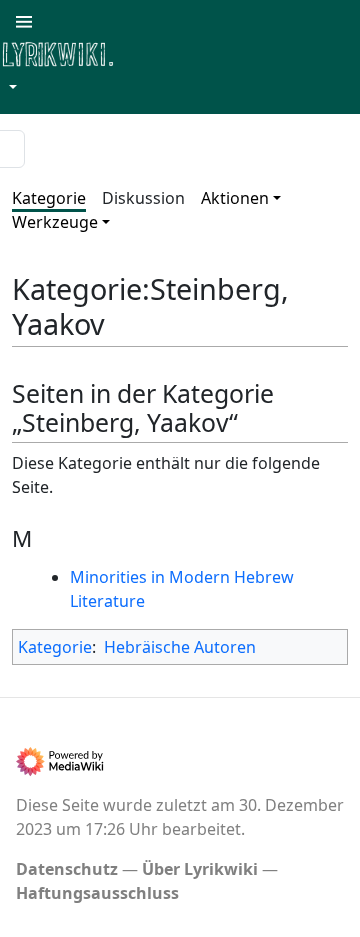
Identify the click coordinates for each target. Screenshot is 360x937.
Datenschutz (67, 869)
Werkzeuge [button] (55, 222)
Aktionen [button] (235, 198)
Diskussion (143, 198)
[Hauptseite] (155, 52)
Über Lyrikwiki (200, 869)
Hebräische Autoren (180, 647)
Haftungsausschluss (97, 893)
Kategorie (49, 198)
